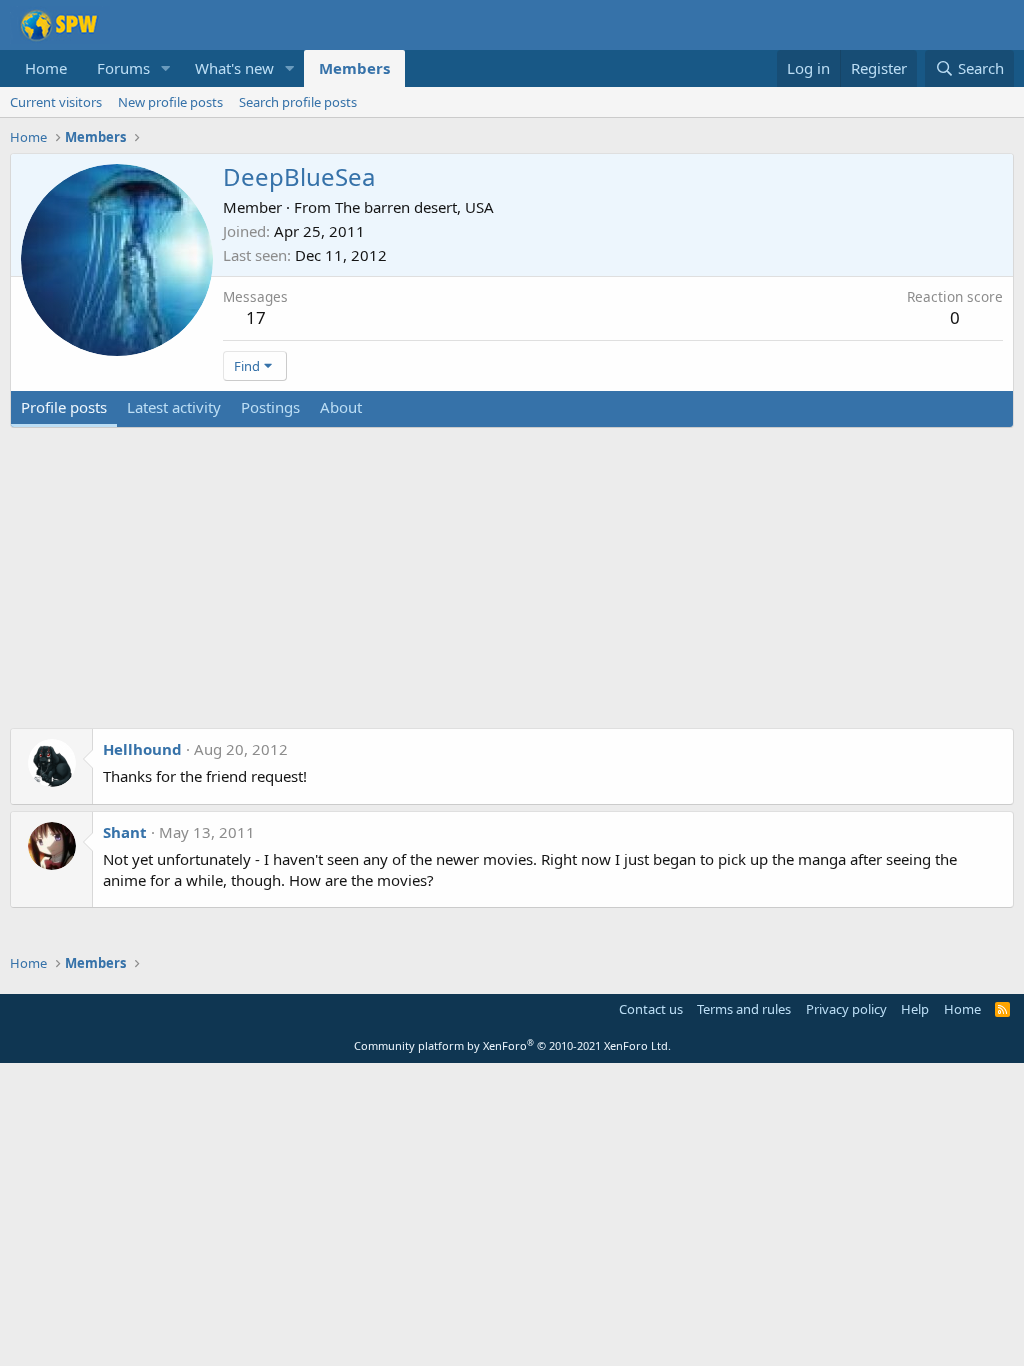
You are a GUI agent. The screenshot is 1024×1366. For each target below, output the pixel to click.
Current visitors (56, 102)
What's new (234, 68)
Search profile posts (298, 102)
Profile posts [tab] (64, 407)
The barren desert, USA (414, 207)
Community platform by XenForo (512, 1045)
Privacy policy (846, 1009)
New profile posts (170, 102)
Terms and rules (744, 1009)
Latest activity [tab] (174, 407)
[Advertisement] (512, 588)
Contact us (651, 1009)
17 (256, 317)
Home (46, 68)
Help (915, 1009)
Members (354, 68)
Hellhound (142, 749)
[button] (166, 68)
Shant (125, 832)
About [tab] (341, 407)
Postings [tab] (270, 407)
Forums (123, 68)
